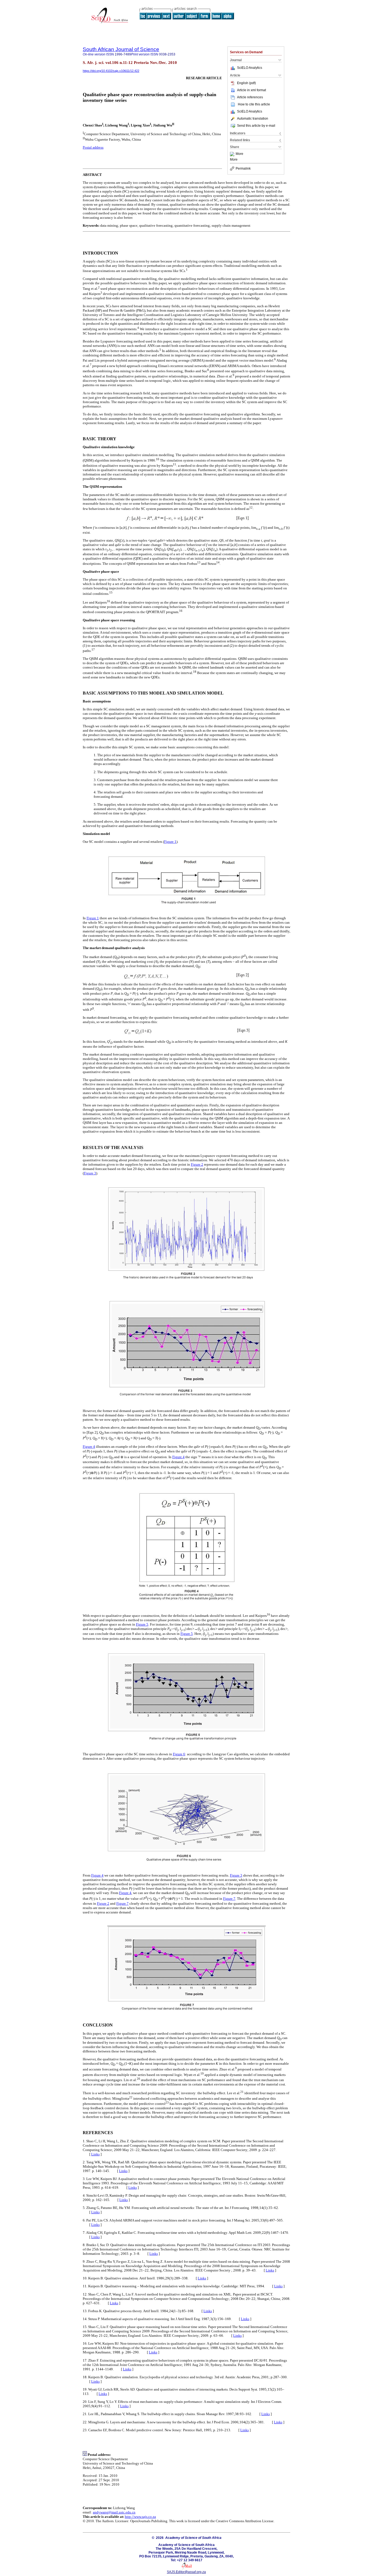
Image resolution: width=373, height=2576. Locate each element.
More (239, 154)
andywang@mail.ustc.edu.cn (114, 2512)
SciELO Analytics (250, 68)
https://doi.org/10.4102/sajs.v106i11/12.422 (111, 71)
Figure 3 (90, 1173)
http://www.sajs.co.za (140, 2517)
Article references (250, 97)
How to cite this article (254, 104)
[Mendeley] (233, 154)
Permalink (243, 169)
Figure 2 (197, 1164)
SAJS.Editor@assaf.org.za (186, 2572)
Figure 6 (179, 1754)
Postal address (93, 147)
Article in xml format (251, 90)
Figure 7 (229, 1899)
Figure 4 (89, 1447)
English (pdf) (246, 83)
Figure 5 (142, 1624)
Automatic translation (253, 119)
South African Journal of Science (121, 49)
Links (95, 2154)
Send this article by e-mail (256, 126)
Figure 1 (170, 842)
